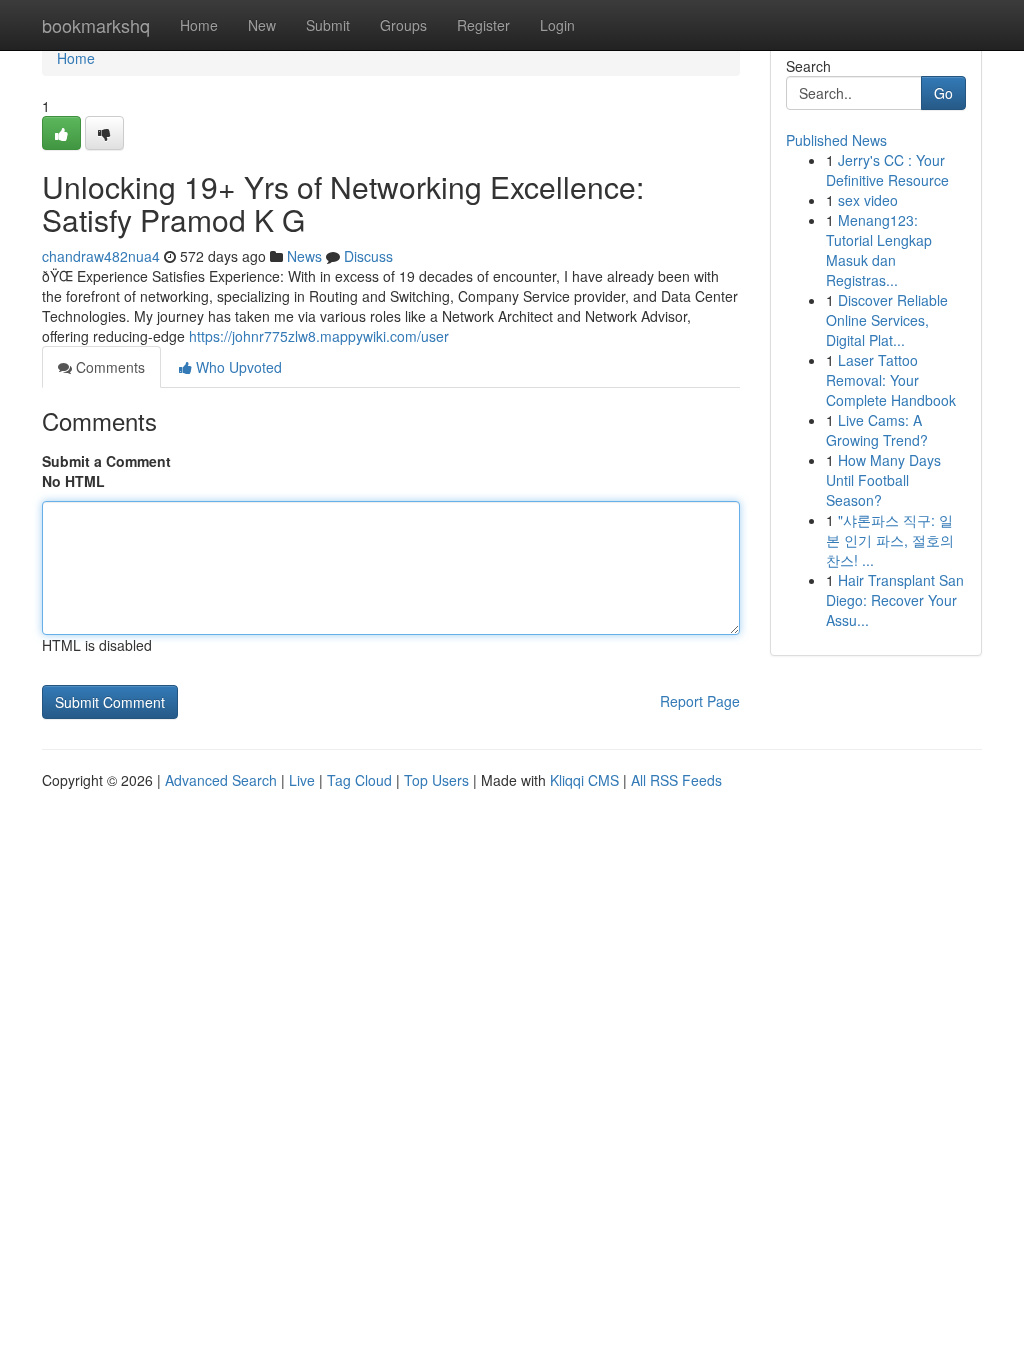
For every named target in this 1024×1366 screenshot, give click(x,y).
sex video (868, 200)
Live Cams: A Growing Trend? (877, 430)
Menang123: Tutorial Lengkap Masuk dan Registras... (879, 250)
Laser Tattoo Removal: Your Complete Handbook (891, 380)
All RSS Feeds (676, 780)
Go (943, 93)
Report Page (700, 701)
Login (557, 25)
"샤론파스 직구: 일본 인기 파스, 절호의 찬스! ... (890, 540)
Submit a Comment (106, 461)
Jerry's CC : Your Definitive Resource (887, 170)
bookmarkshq (96, 25)
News (304, 256)
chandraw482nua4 (101, 256)
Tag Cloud (359, 780)
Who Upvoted (237, 367)
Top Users (436, 780)
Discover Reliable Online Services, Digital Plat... (887, 320)
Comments (108, 367)
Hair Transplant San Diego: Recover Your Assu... (895, 600)
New (262, 25)
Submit (328, 25)
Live (302, 780)
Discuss (368, 256)
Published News (836, 140)
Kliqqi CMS (584, 780)
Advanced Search (221, 780)
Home (199, 25)
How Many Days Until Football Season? (883, 480)
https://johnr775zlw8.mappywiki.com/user (319, 336)
